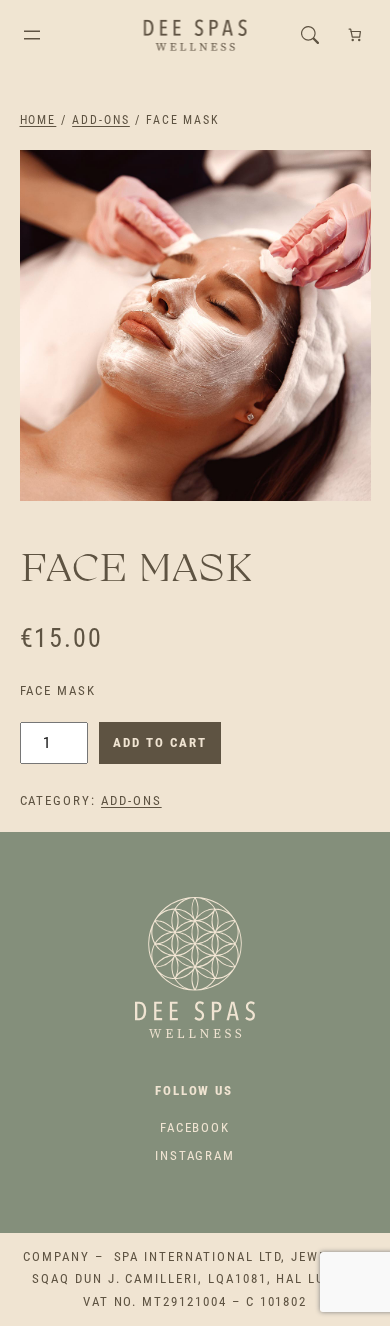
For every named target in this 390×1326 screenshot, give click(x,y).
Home (38, 120)
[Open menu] (32, 35)
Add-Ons (101, 120)
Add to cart (159, 742)
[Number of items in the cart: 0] (354, 35)
